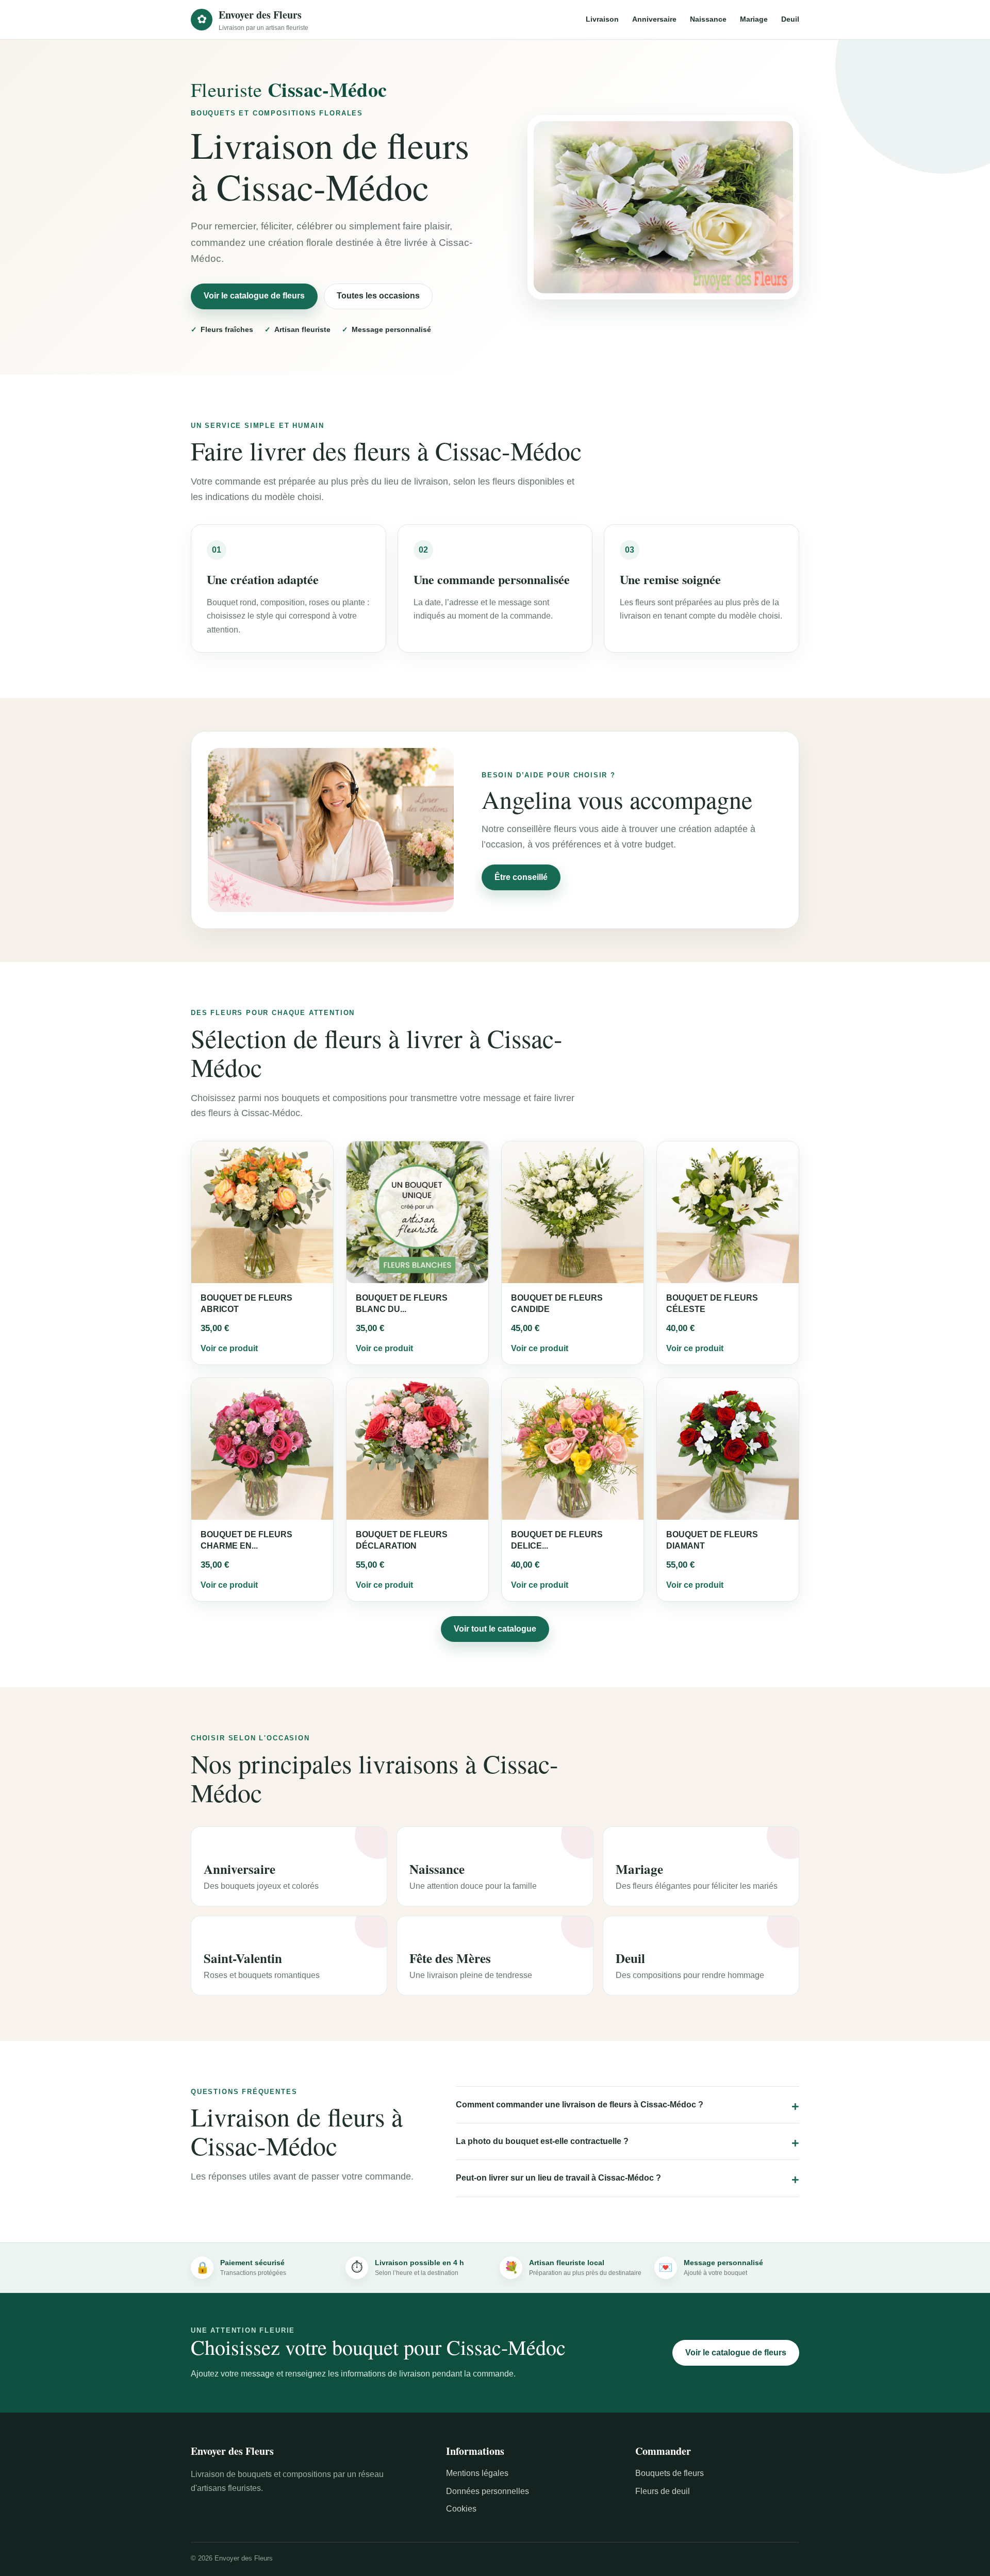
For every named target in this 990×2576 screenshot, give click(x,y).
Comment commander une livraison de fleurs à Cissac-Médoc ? (580, 2105)
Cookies (461, 2509)
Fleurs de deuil (663, 2491)
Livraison (602, 19)
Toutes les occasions (378, 296)
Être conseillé (521, 877)
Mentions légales (477, 2473)
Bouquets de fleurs (670, 2473)
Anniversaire (654, 19)
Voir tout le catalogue (495, 1629)
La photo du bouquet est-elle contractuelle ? (542, 2141)
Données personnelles (488, 2491)
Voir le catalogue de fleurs (254, 296)
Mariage (754, 19)
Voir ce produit (229, 1348)
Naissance (708, 19)
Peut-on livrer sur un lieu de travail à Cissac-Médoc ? (558, 2178)
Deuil (790, 19)
